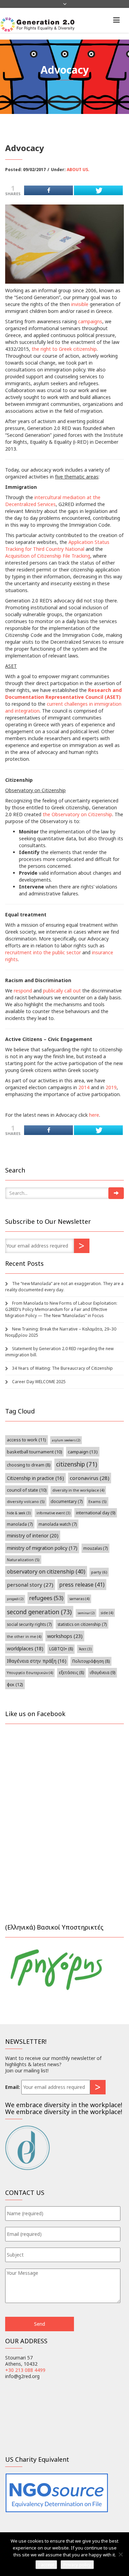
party (99, 1572)
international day (96, 1513)
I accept (46, 2565)
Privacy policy (77, 2565)
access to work (26, 1440)
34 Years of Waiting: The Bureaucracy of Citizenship (62, 1368)
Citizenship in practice (35, 1478)
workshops (65, 1636)
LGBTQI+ (61, 1649)
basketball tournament (34, 1452)
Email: (13, 2087)
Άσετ (85, 1649)
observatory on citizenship (46, 1571)
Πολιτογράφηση (91, 1661)
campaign (83, 1452)
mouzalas (95, 1548)
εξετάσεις (71, 1673)
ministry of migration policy (42, 1548)
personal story (30, 1585)
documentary (67, 1501)
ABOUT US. (78, 170)
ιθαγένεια (103, 1673)
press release (82, 1585)
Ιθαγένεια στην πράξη (37, 1661)
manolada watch (58, 1524)
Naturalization (23, 1560)
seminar (86, 1613)
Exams (98, 1501)
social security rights (29, 1624)
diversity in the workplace (78, 1490)
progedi (15, 1599)
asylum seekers (66, 1440)
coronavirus (90, 1478)
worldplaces (25, 1648)
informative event (53, 1513)
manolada (20, 1524)
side (107, 1613)
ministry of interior (33, 1536)
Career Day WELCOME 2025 (39, 1382)
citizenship (77, 1464)
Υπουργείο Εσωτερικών (30, 1673)
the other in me (24, 1637)
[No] (120, 2554)
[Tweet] (98, 190)
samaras (79, 1599)
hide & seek (19, 1513)
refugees (46, 1598)
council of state (27, 1490)
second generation (39, 1612)
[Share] (49, 190)
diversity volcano (26, 1501)
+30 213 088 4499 (25, 2370)
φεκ (15, 1684)
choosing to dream (29, 1465)
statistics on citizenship (82, 1624)
